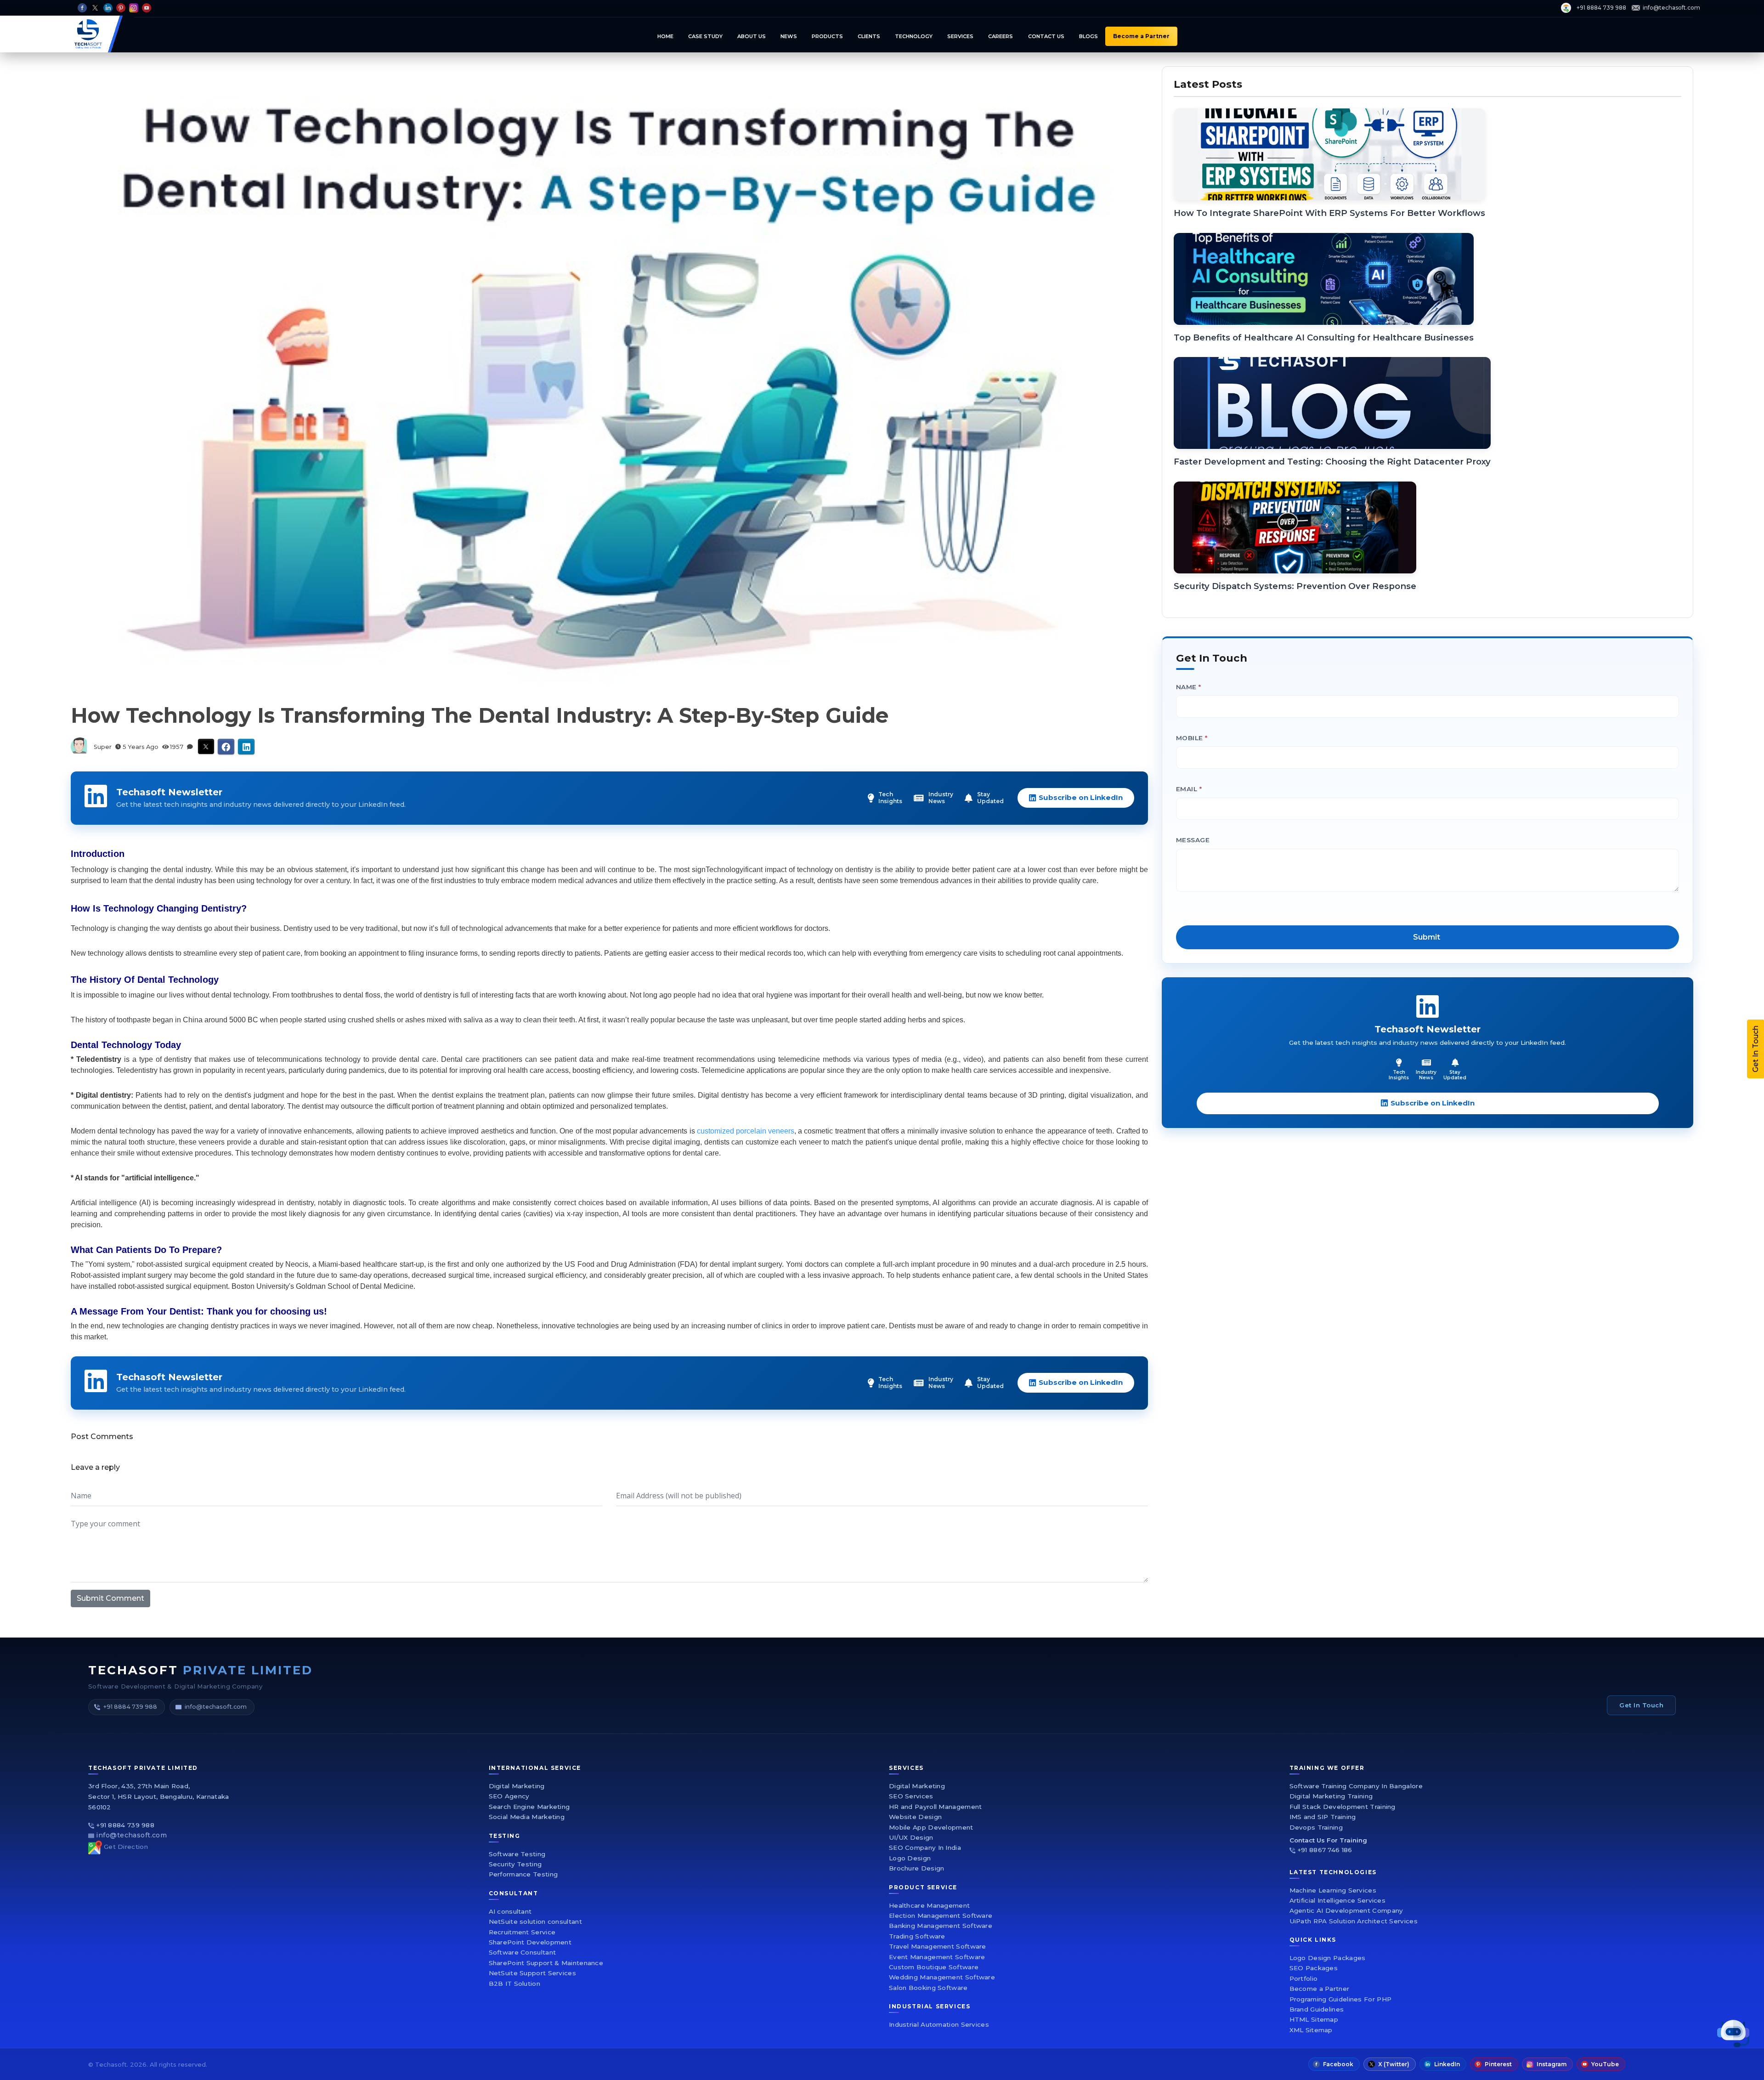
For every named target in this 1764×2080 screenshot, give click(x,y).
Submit (991, 1146)
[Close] (1128, 905)
